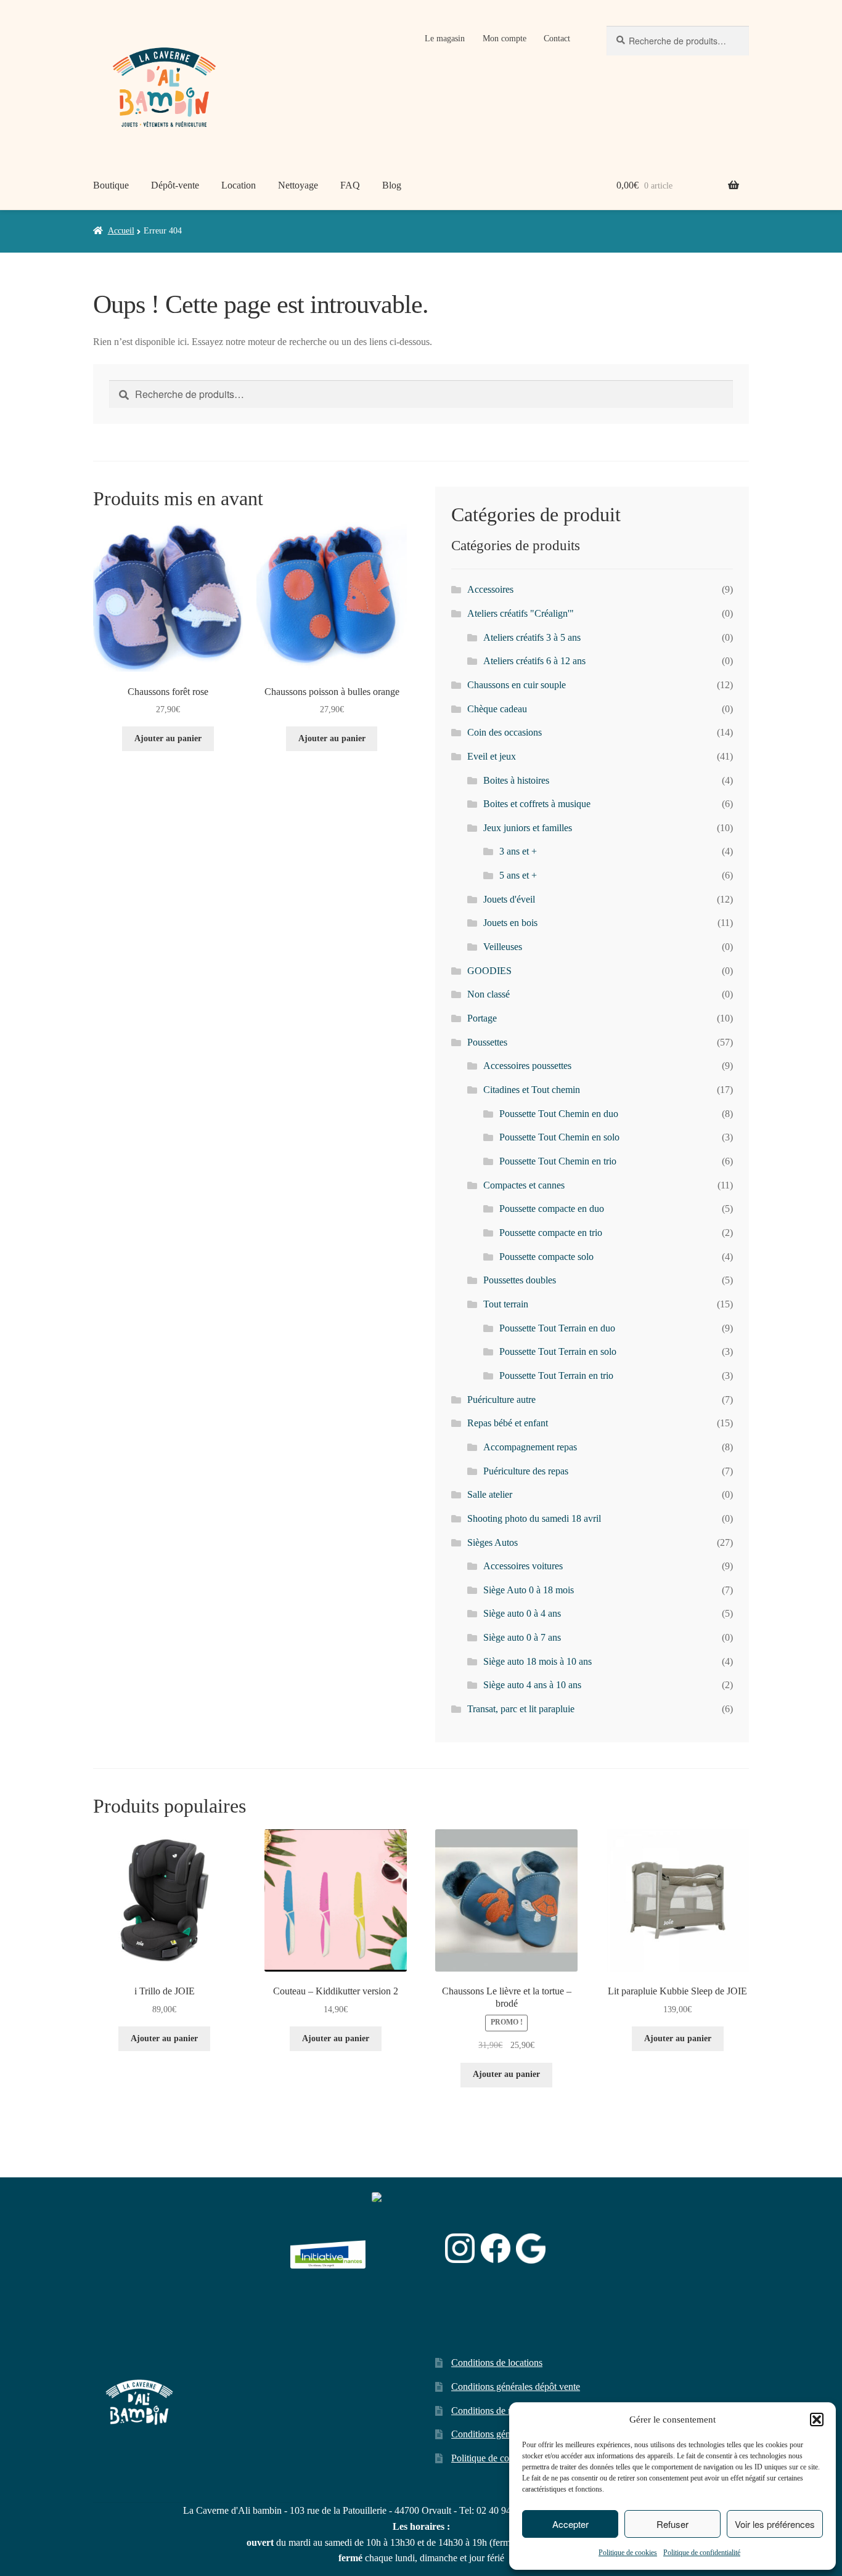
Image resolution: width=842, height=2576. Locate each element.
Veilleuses (503, 947)
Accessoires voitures (523, 1566)
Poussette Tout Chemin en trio (558, 1161)
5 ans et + (518, 875)
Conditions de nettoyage (498, 2411)
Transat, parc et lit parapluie (521, 1709)
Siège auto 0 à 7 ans (522, 1637)
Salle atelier (490, 1494)
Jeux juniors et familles (528, 828)
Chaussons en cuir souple (517, 685)
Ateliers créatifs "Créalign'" (521, 613)
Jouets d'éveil (509, 899)
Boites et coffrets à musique (537, 804)
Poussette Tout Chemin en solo (559, 1137)
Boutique (111, 185)
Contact (557, 39)
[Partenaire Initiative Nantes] (328, 2249)
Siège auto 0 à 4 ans (522, 1613)
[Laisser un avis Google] (531, 2249)
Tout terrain (506, 1304)
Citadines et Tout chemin (532, 1090)
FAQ (350, 185)
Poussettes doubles (520, 1280)
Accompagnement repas (530, 1447)
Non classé (488, 994)
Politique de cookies (628, 2553)
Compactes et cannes (524, 1185)
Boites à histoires (516, 780)
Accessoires (490, 589)
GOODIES (489, 971)
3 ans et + (518, 851)
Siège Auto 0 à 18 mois (529, 1590)
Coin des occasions (505, 732)
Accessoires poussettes (527, 1066)
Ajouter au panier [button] (168, 738)
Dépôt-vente (175, 185)
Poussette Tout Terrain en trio (556, 1375)
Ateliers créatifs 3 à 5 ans (532, 637)
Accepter (570, 2524)
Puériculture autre (501, 1400)
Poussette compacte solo (546, 1257)
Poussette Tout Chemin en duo (559, 1114)
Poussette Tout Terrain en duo (557, 1328)
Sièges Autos (493, 1542)
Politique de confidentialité (702, 2553)
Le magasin (445, 39)
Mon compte (505, 39)
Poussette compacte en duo (552, 1209)
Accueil (121, 231)
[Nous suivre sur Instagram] (460, 2248)
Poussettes (487, 1042)
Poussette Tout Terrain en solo (558, 1351)
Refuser (672, 2524)
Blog (392, 185)
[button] (817, 2420)
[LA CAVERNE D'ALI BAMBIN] (403, 2281)
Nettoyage (298, 185)
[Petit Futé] (406, 2249)
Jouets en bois (510, 923)
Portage (482, 1018)
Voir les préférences (775, 2524)
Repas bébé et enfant (508, 1423)
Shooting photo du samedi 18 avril (534, 1518)
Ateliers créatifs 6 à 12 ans (534, 661)
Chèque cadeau (497, 709)
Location (239, 185)
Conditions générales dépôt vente (516, 2387)
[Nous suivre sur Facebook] (496, 2248)
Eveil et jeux (492, 756)
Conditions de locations (497, 2363)
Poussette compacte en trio (551, 1233)
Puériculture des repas (526, 1471)
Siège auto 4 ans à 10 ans (532, 1685)
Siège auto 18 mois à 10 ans (537, 1661)
